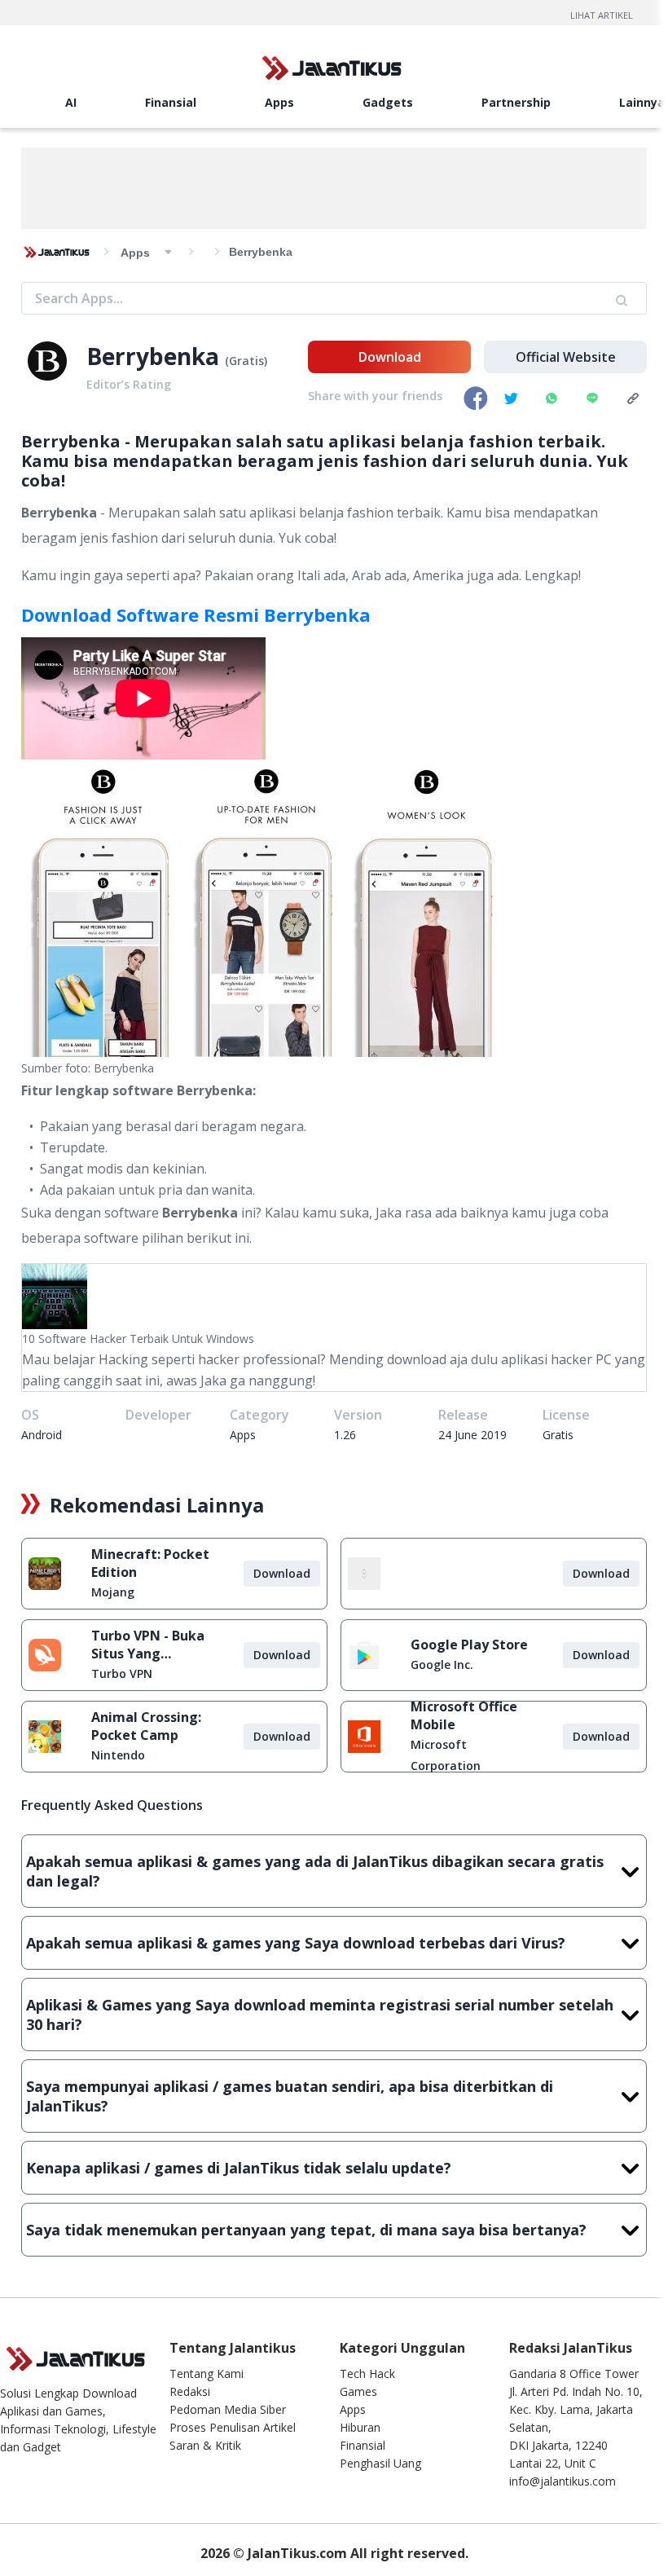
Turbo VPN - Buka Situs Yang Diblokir (148, 1645)
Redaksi (190, 2391)
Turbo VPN (122, 1673)
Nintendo (118, 1755)
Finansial (171, 102)
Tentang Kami (207, 2373)
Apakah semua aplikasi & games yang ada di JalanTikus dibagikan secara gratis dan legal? (315, 1871)
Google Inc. (442, 1664)
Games (358, 2391)
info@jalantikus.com (563, 2481)
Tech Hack (367, 2373)
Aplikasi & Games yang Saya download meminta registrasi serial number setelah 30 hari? (320, 2015)
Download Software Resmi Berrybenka (196, 614)
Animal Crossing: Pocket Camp (146, 1726)
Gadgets (388, 102)
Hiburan (360, 2427)
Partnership (516, 102)
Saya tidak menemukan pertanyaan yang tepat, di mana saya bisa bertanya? (306, 2230)
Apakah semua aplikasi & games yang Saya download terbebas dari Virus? (296, 1943)
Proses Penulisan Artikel (233, 2427)
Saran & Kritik (205, 2445)
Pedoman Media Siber (228, 2409)
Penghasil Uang (380, 2463)
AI (71, 102)
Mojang (113, 1592)
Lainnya (642, 102)
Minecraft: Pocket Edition (150, 1563)
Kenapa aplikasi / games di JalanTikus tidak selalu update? (239, 2168)
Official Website (566, 357)
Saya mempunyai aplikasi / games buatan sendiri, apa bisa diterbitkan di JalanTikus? (290, 2096)
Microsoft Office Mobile (464, 1715)
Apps (279, 102)
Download (390, 357)
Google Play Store (469, 1645)
